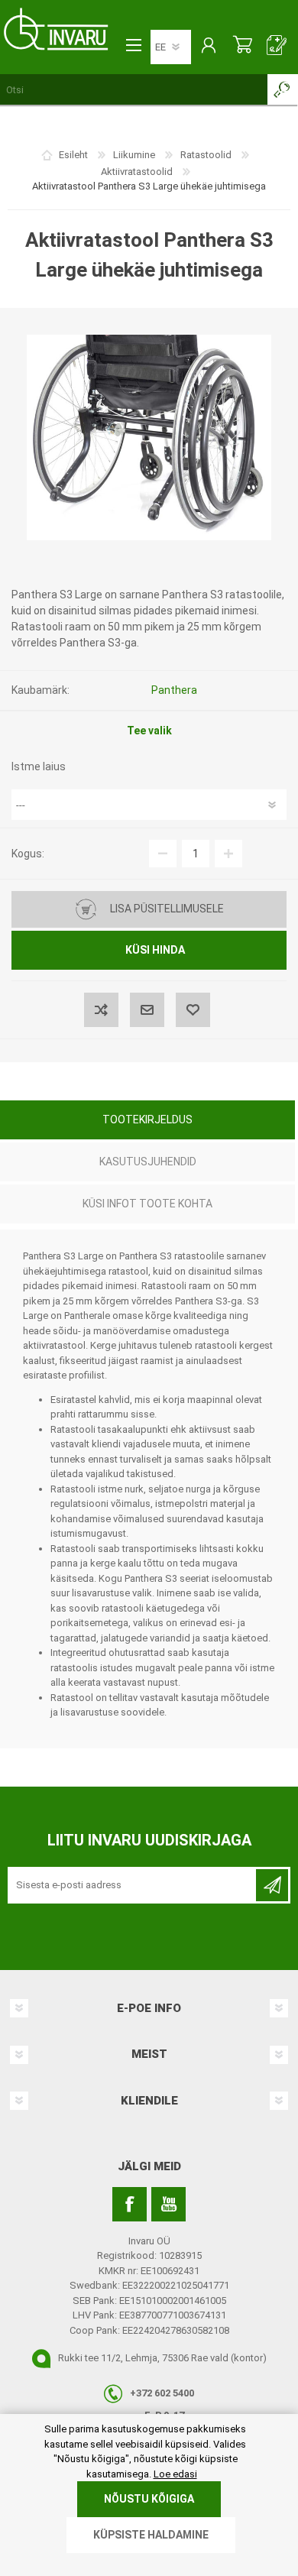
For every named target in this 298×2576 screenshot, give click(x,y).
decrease (163, 854)
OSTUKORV (243, 47)
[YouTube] (168, 2204)
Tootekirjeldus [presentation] (147, 1120)
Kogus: (28, 854)
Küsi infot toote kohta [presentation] (147, 1204)
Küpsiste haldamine (151, 2535)
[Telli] (272, 1885)
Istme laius (39, 766)
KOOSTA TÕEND (277, 47)
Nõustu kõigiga (149, 2499)
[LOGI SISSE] (208, 47)
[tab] (147, 1121)
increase (228, 854)
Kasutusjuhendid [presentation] (148, 1162)
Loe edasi (175, 2474)
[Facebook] (130, 2204)
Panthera (174, 690)
